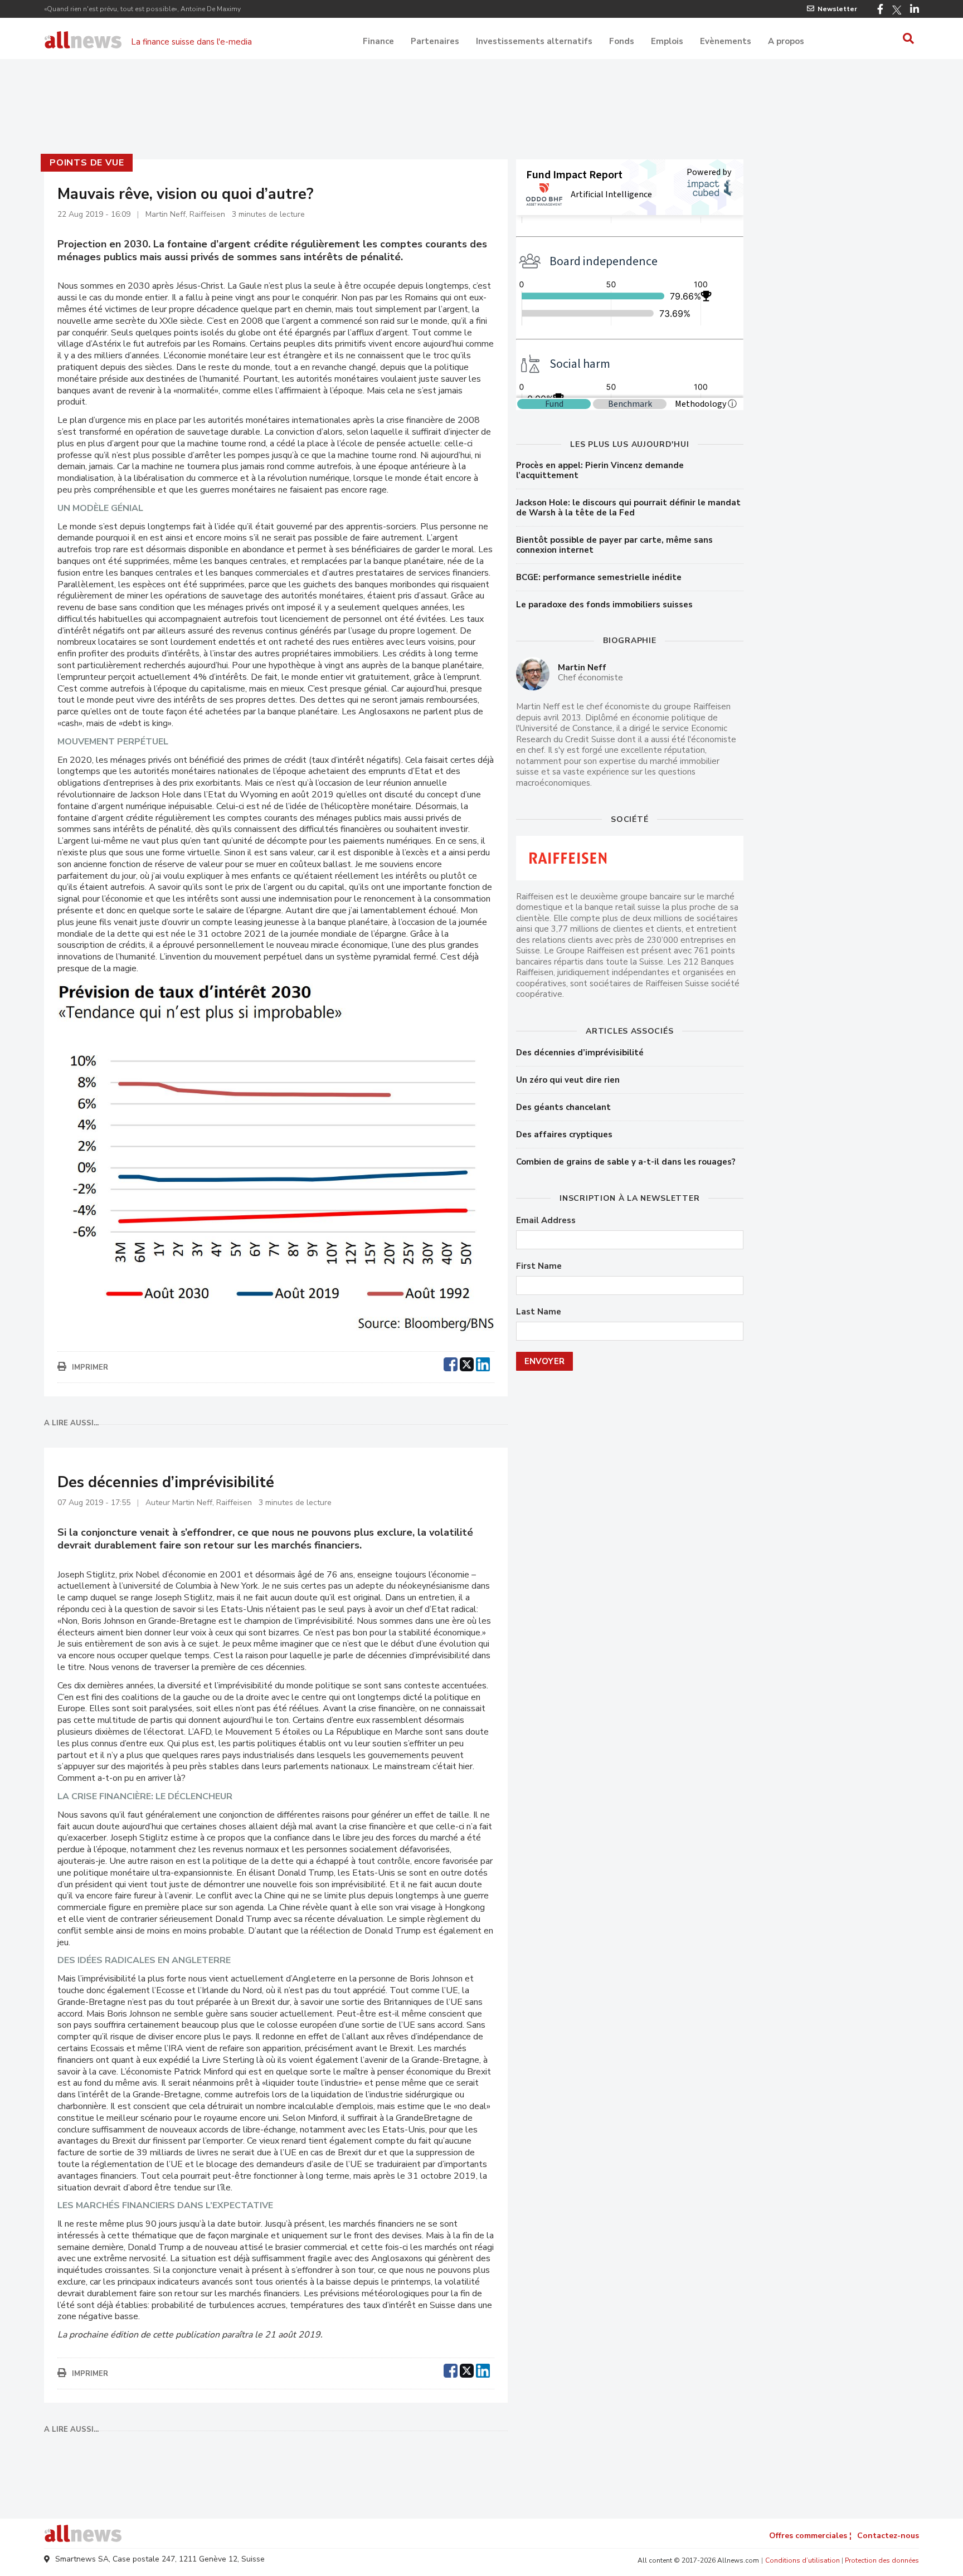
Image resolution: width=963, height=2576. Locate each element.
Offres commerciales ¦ (810, 2536)
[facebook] (451, 1363)
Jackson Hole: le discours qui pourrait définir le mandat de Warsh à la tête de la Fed (628, 508)
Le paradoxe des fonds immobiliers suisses (604, 605)
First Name (539, 1266)
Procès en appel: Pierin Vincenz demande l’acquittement (600, 470)
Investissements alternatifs (534, 41)
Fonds (622, 41)
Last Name (539, 1312)
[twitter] (467, 1363)
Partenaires (435, 41)
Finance (378, 41)
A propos (786, 41)
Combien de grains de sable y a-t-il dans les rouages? (626, 1162)
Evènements (726, 41)
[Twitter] (897, 10)
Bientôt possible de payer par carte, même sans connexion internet (614, 545)
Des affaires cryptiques (564, 1134)
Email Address (546, 1221)
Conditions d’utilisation (802, 2560)
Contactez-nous (888, 2536)
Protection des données (882, 2560)
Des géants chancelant (563, 1107)
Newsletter (837, 9)
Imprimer (90, 1367)
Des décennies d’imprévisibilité (580, 1053)
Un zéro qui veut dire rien (568, 1080)
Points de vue (87, 163)
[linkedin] (483, 1363)
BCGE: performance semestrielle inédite (599, 577)
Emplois (667, 41)
